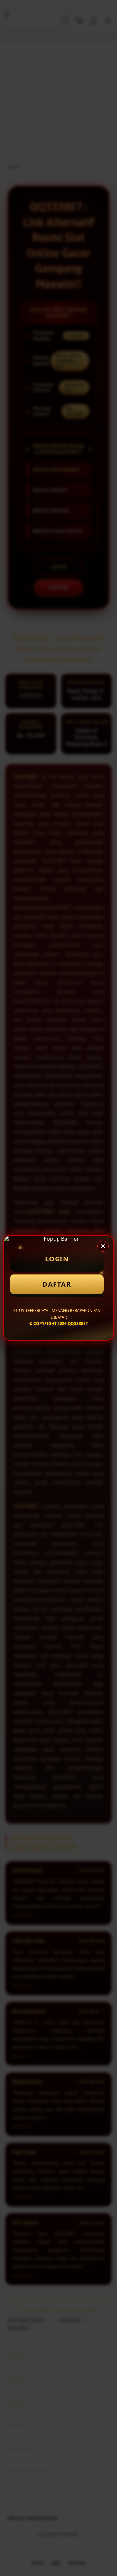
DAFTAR (57, 1284)
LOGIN (57, 1259)
